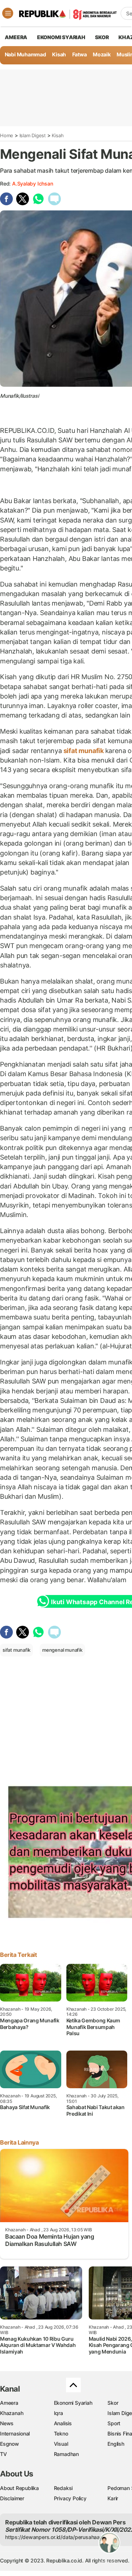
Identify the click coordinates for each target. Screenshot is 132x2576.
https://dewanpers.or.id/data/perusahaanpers (59, 2537)
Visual (61, 2444)
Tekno (61, 2433)
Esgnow (10, 2444)
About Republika (19, 2488)
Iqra (58, 2413)
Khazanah (12, 2413)
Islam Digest (33, 135)
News (7, 2423)
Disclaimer (12, 2498)
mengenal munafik (62, 1650)
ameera (16, 37)
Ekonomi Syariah (61, 37)
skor (102, 37)
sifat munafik (84, 751)
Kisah (59, 54)
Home (7, 135)
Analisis (63, 2423)
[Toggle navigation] (8, 13)
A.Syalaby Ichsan (33, 184)
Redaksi (63, 2488)
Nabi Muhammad (25, 54)
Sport (114, 2423)
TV (3, 2454)
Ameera (9, 2403)
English (116, 2444)
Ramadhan (66, 2454)
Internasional (15, 2433)
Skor (113, 2403)
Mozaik (102, 54)
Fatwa (80, 54)
